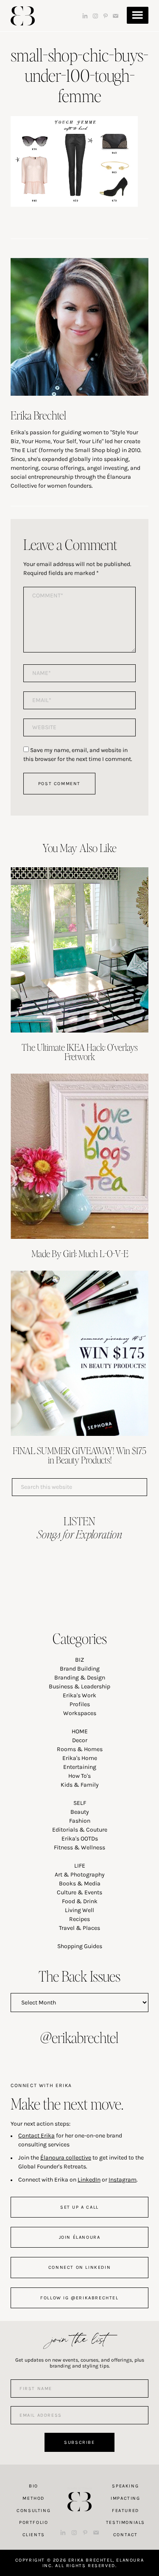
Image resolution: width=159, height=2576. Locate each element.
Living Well (79, 1910)
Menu (138, 15)
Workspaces (80, 1713)
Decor (80, 1740)
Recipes (79, 1919)
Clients (34, 2535)
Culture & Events (79, 1892)
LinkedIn (89, 2180)
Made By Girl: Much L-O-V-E (80, 1253)
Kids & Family (80, 1785)
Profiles (80, 1704)
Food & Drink (80, 1901)
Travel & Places (79, 1928)
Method (33, 2498)
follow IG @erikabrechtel (79, 2298)
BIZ (79, 1660)
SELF (80, 1803)
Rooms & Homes (80, 1749)
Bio (33, 2486)
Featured (126, 2511)
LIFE (80, 1866)
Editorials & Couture (80, 1830)
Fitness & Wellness (79, 1847)
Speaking (125, 2486)
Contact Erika (36, 2136)
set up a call (79, 2207)
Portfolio (33, 2522)
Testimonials (126, 2522)
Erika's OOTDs (80, 1839)
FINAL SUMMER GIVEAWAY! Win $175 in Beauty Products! (79, 1455)
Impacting (125, 2498)
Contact (126, 2535)
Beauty (80, 1812)
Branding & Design (80, 1678)
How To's (79, 1776)
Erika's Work (79, 1695)
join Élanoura (80, 2237)
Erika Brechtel (23, 16)
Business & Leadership (79, 1686)
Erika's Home (80, 1758)
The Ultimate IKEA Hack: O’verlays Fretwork (80, 1052)
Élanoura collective (66, 2158)
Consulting (33, 2511)
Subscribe (79, 2442)
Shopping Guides (80, 1946)
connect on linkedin (79, 2267)
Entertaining (80, 1767)
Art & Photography (80, 1875)
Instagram (123, 2180)
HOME (80, 1731)
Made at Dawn (80, 2488)
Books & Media (80, 1883)
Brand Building (80, 1669)
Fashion (80, 1821)
